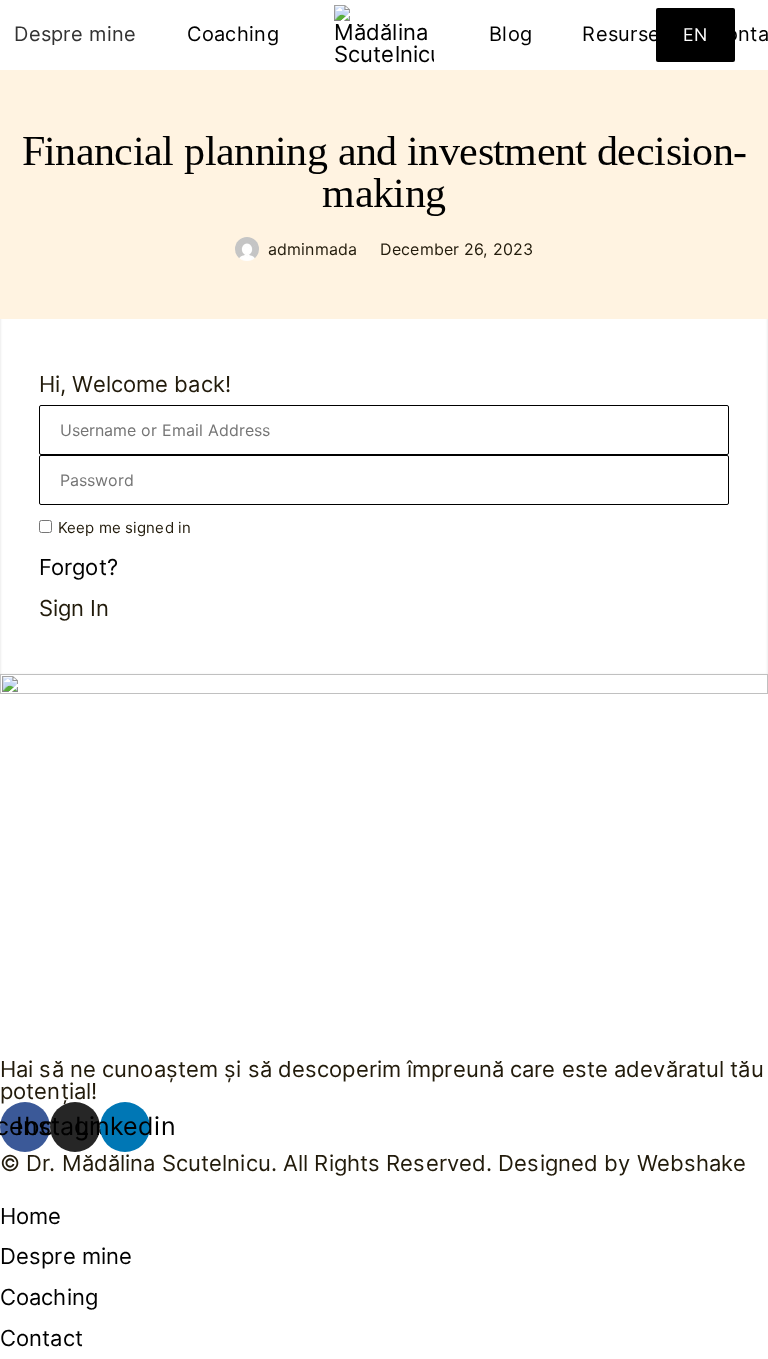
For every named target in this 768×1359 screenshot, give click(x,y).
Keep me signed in (124, 527)
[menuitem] (233, 35)
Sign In (74, 608)
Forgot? (78, 567)
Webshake (692, 1163)
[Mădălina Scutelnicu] (384, 35)
